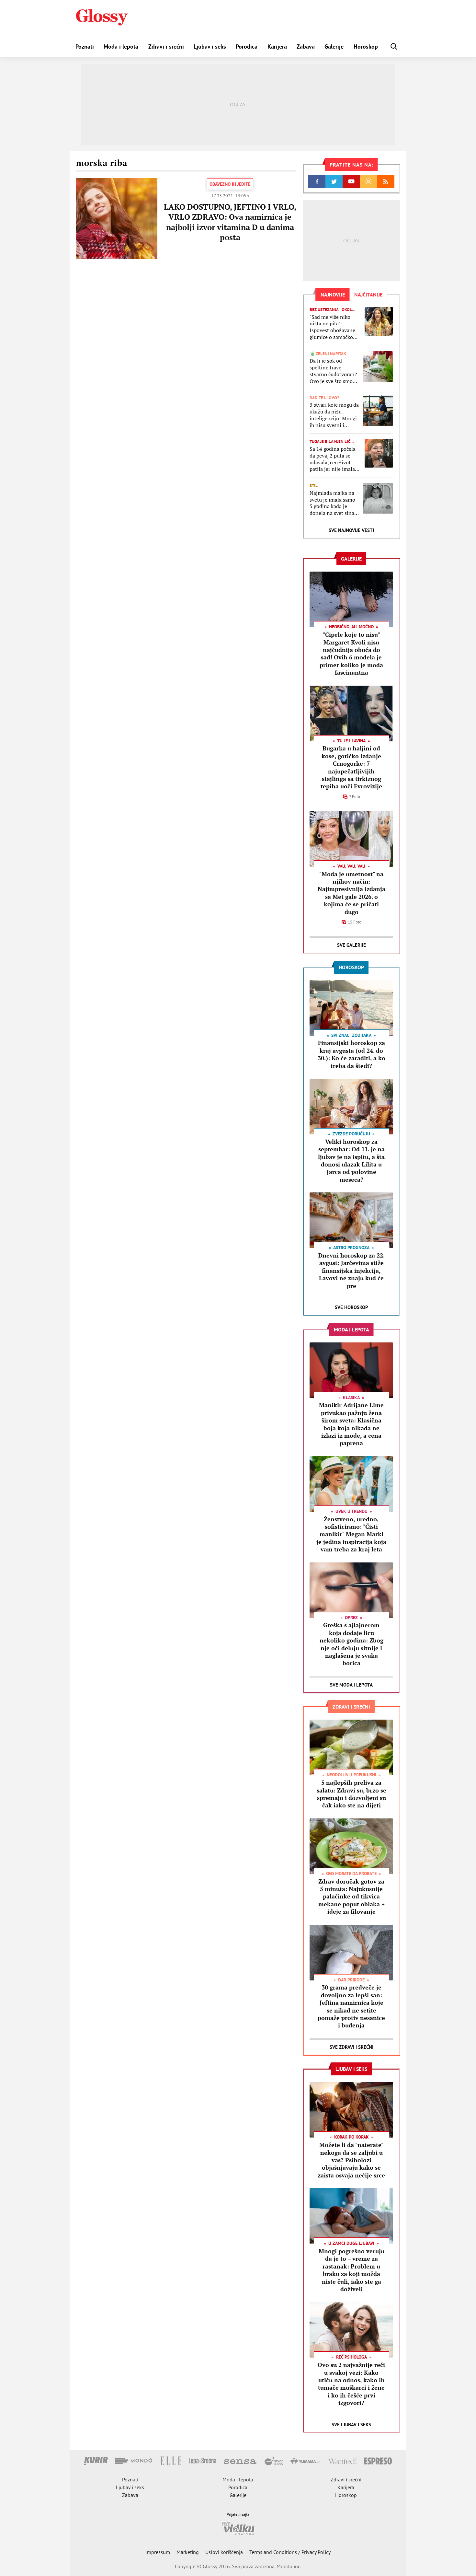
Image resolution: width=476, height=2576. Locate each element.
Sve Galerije (351, 945)
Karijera (277, 46)
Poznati (85, 46)
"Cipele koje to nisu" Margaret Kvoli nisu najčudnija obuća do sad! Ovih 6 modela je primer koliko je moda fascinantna (351, 653)
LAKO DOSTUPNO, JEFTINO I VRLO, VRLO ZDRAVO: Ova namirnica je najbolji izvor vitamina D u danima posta (230, 222)
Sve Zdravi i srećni (351, 2047)
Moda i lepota (121, 46)
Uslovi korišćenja (224, 2552)
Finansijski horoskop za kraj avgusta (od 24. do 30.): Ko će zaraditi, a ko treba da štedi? (351, 1054)
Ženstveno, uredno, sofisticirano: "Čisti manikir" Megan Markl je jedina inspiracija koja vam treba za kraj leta (351, 1534)
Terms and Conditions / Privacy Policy (290, 2552)
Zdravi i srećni (166, 46)
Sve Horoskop (351, 1307)
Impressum (158, 2552)
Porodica (247, 46)
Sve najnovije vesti (351, 530)
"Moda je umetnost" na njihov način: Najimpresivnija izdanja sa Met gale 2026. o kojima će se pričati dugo (351, 893)
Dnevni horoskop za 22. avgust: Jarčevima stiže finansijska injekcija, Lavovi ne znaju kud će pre (351, 1271)
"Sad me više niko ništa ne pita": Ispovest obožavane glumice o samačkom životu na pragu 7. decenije (334, 327)
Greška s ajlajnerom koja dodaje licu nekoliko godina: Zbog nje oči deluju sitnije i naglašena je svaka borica (351, 1644)
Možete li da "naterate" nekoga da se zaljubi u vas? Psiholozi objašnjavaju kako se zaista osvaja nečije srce (351, 2160)
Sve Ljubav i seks (351, 2425)
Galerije (334, 46)
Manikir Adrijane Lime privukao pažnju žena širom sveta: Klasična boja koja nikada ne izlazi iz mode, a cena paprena (351, 1424)
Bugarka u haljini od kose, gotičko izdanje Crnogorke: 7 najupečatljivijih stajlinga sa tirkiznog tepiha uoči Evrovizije (351, 767)
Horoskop (366, 46)
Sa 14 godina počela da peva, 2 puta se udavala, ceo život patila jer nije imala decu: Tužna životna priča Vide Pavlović (333, 459)
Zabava (306, 46)
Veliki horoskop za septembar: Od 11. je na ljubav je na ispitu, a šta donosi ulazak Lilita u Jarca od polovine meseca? (351, 1160)
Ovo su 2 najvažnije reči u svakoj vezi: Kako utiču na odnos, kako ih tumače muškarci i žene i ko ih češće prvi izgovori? (351, 2384)
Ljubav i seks (210, 46)
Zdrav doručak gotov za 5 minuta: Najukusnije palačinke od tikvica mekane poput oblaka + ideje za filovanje (351, 1897)
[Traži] (394, 46)
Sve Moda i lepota (351, 1685)
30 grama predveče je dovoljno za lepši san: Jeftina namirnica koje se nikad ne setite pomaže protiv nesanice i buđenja (351, 2006)
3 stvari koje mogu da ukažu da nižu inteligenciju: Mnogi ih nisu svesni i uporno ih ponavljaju (334, 415)
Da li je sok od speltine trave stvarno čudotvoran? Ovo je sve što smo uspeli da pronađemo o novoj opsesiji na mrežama (334, 371)
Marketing (188, 2552)
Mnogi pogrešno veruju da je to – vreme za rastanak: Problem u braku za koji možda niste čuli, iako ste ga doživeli (351, 2270)
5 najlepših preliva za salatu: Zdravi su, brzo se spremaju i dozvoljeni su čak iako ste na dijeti (351, 1794)
